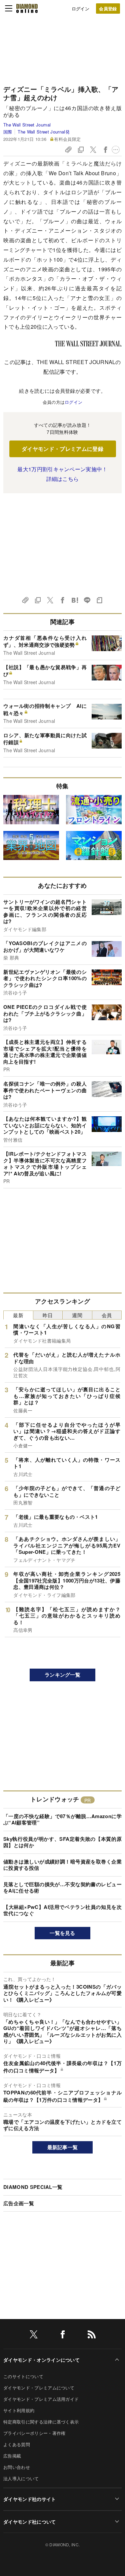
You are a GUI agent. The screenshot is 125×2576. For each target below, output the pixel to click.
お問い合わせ (17, 2467)
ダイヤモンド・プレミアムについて (39, 2388)
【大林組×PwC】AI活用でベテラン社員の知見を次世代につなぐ (62, 1910)
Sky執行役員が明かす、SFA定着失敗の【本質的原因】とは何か (62, 1842)
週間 (77, 1315)
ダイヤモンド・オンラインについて (41, 2360)
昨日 (48, 1315)
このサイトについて (23, 2376)
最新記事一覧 (63, 2147)
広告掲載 (12, 2456)
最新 (18, 1315)
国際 (8, 132)
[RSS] (92, 2336)
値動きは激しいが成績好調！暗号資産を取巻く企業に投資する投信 (62, 1865)
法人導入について (21, 2478)
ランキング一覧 (62, 1675)
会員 (107, 1315)
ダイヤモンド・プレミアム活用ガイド (41, 2399)
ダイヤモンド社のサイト (30, 2499)
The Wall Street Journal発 (43, 132)
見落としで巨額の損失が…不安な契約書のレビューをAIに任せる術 (62, 1888)
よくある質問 (17, 2444)
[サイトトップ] (27, 8)
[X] (34, 2336)
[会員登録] (108, 9)
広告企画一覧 (19, 2203)
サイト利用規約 (19, 2410)
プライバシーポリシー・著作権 (34, 2433)
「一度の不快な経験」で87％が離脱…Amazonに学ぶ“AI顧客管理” (62, 1819)
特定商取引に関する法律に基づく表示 (41, 2422)
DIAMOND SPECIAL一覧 (33, 2187)
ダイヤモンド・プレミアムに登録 (62, 449)
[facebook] (63, 2336)
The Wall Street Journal (27, 125)
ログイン (80, 9)
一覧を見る (62, 1933)
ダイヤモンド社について (30, 2522)
